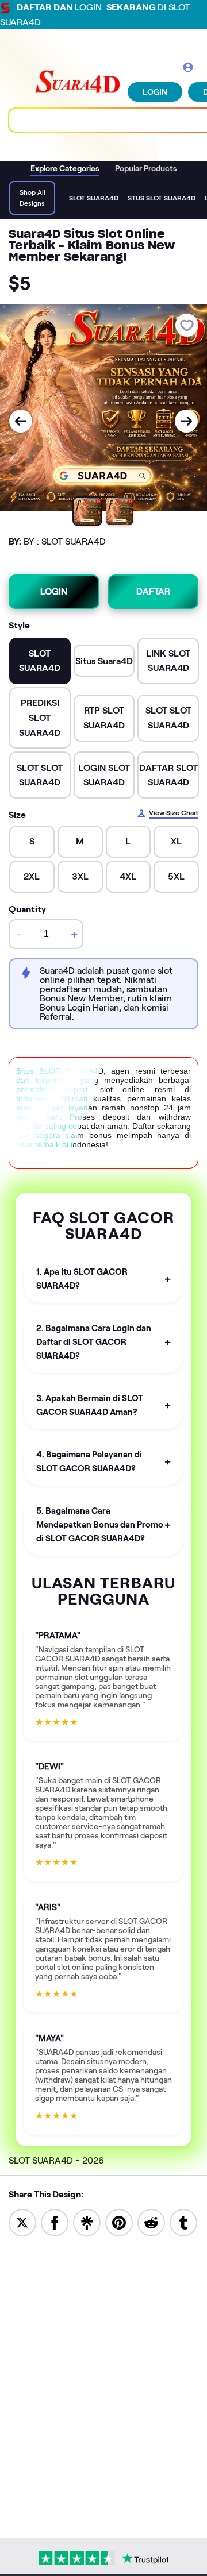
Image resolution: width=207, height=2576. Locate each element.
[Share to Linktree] (87, 2222)
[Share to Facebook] (55, 2222)
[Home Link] (78, 82)
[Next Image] (186, 421)
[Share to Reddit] (151, 2222)
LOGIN (155, 92)
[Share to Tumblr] (183, 2222)
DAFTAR (153, 591)
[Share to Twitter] (22, 2222)
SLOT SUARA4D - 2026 (56, 2160)
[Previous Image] (21, 421)
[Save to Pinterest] (119, 2222)
